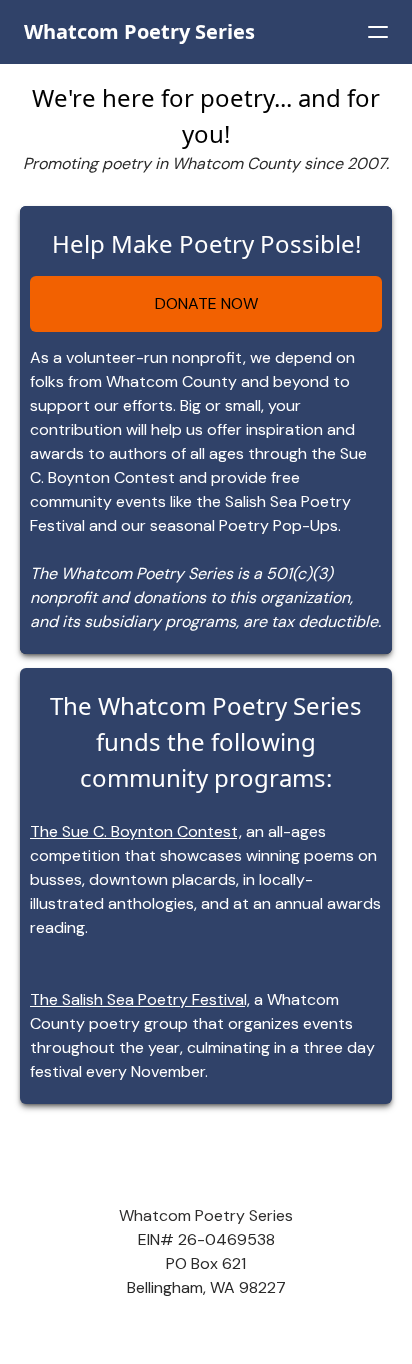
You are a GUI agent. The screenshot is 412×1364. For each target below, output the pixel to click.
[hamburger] (378, 32)
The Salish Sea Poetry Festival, (140, 999)
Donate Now (206, 303)
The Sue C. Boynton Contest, (136, 831)
